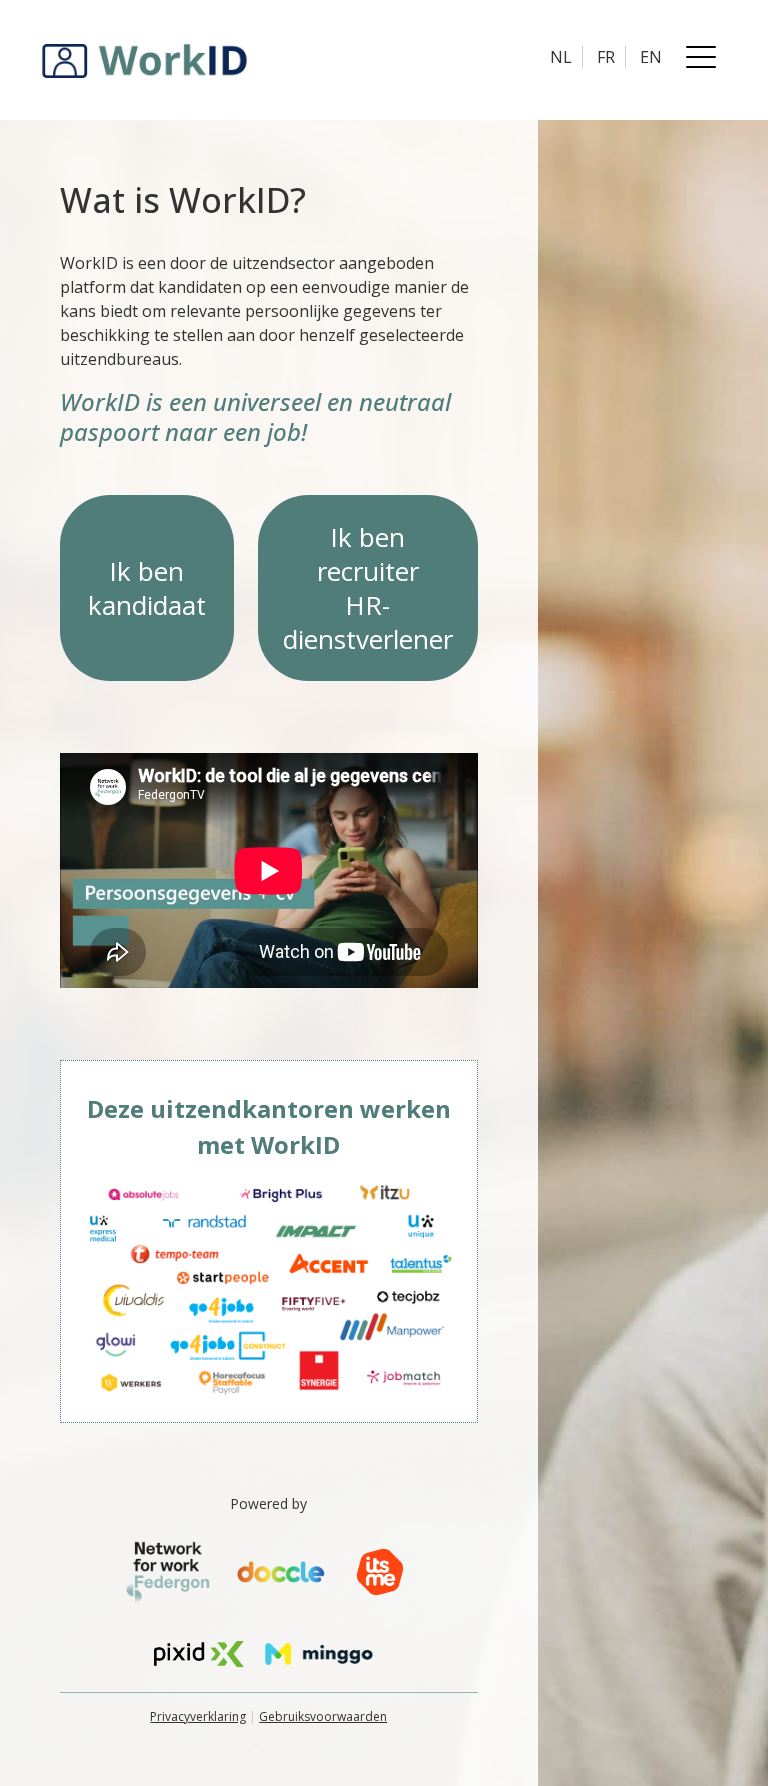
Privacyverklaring (198, 1716)
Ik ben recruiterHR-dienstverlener (368, 588)
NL (561, 57)
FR (606, 57)
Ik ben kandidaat (147, 588)
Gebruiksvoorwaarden (323, 1716)
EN (651, 57)
